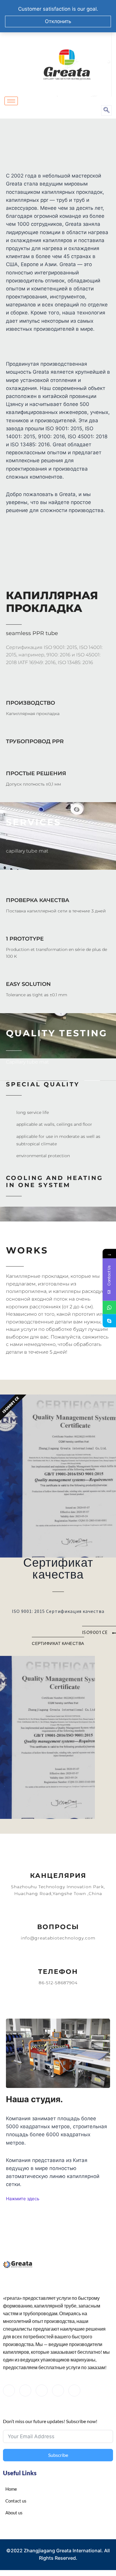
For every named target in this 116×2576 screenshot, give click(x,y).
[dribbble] (58, 2390)
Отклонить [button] (58, 21)
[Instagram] (74, 2390)
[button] (106, 110)
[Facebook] (9, 2390)
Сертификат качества (58, 1569)
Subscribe (58, 2455)
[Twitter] (25, 2390)
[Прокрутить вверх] (98, 2549)
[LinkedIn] (42, 2390)
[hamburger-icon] (11, 101)
